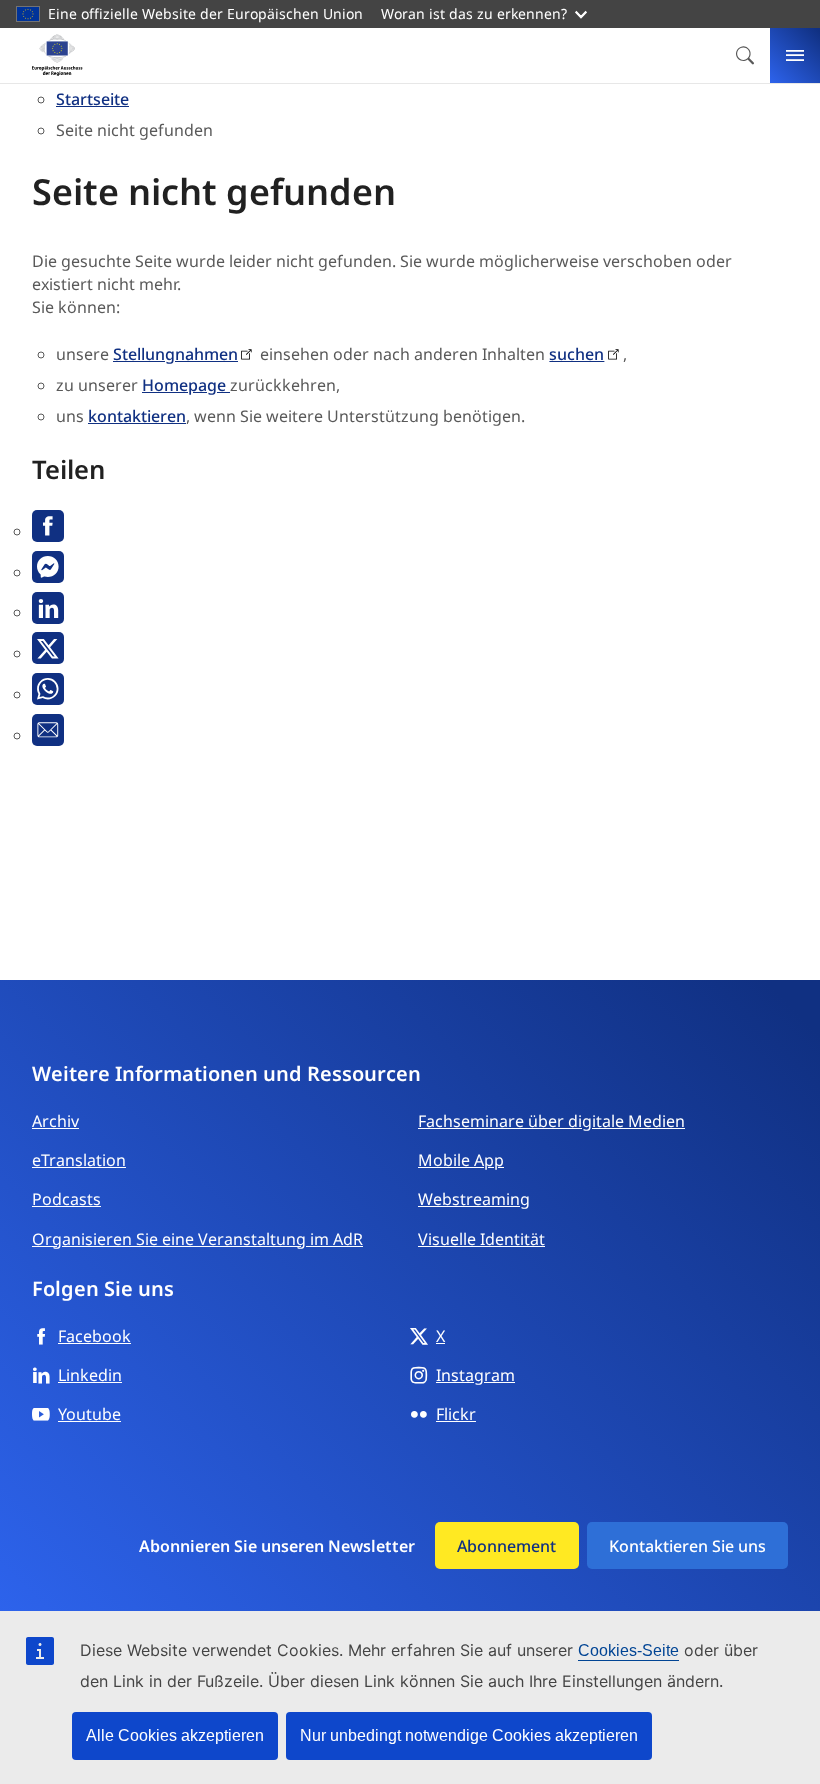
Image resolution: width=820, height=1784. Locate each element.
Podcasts (66, 1199)
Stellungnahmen (175, 354)
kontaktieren (137, 416)
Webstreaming (474, 1199)
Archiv (55, 1121)
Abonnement (506, 1546)
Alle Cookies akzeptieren (175, 1735)
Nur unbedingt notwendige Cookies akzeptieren (469, 1735)
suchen (576, 354)
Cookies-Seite (628, 1650)
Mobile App (461, 1160)
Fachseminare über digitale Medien (551, 1121)
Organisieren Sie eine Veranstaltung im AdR (197, 1239)
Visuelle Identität (481, 1239)
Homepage (186, 385)
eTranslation (79, 1160)
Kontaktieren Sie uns (687, 1546)
